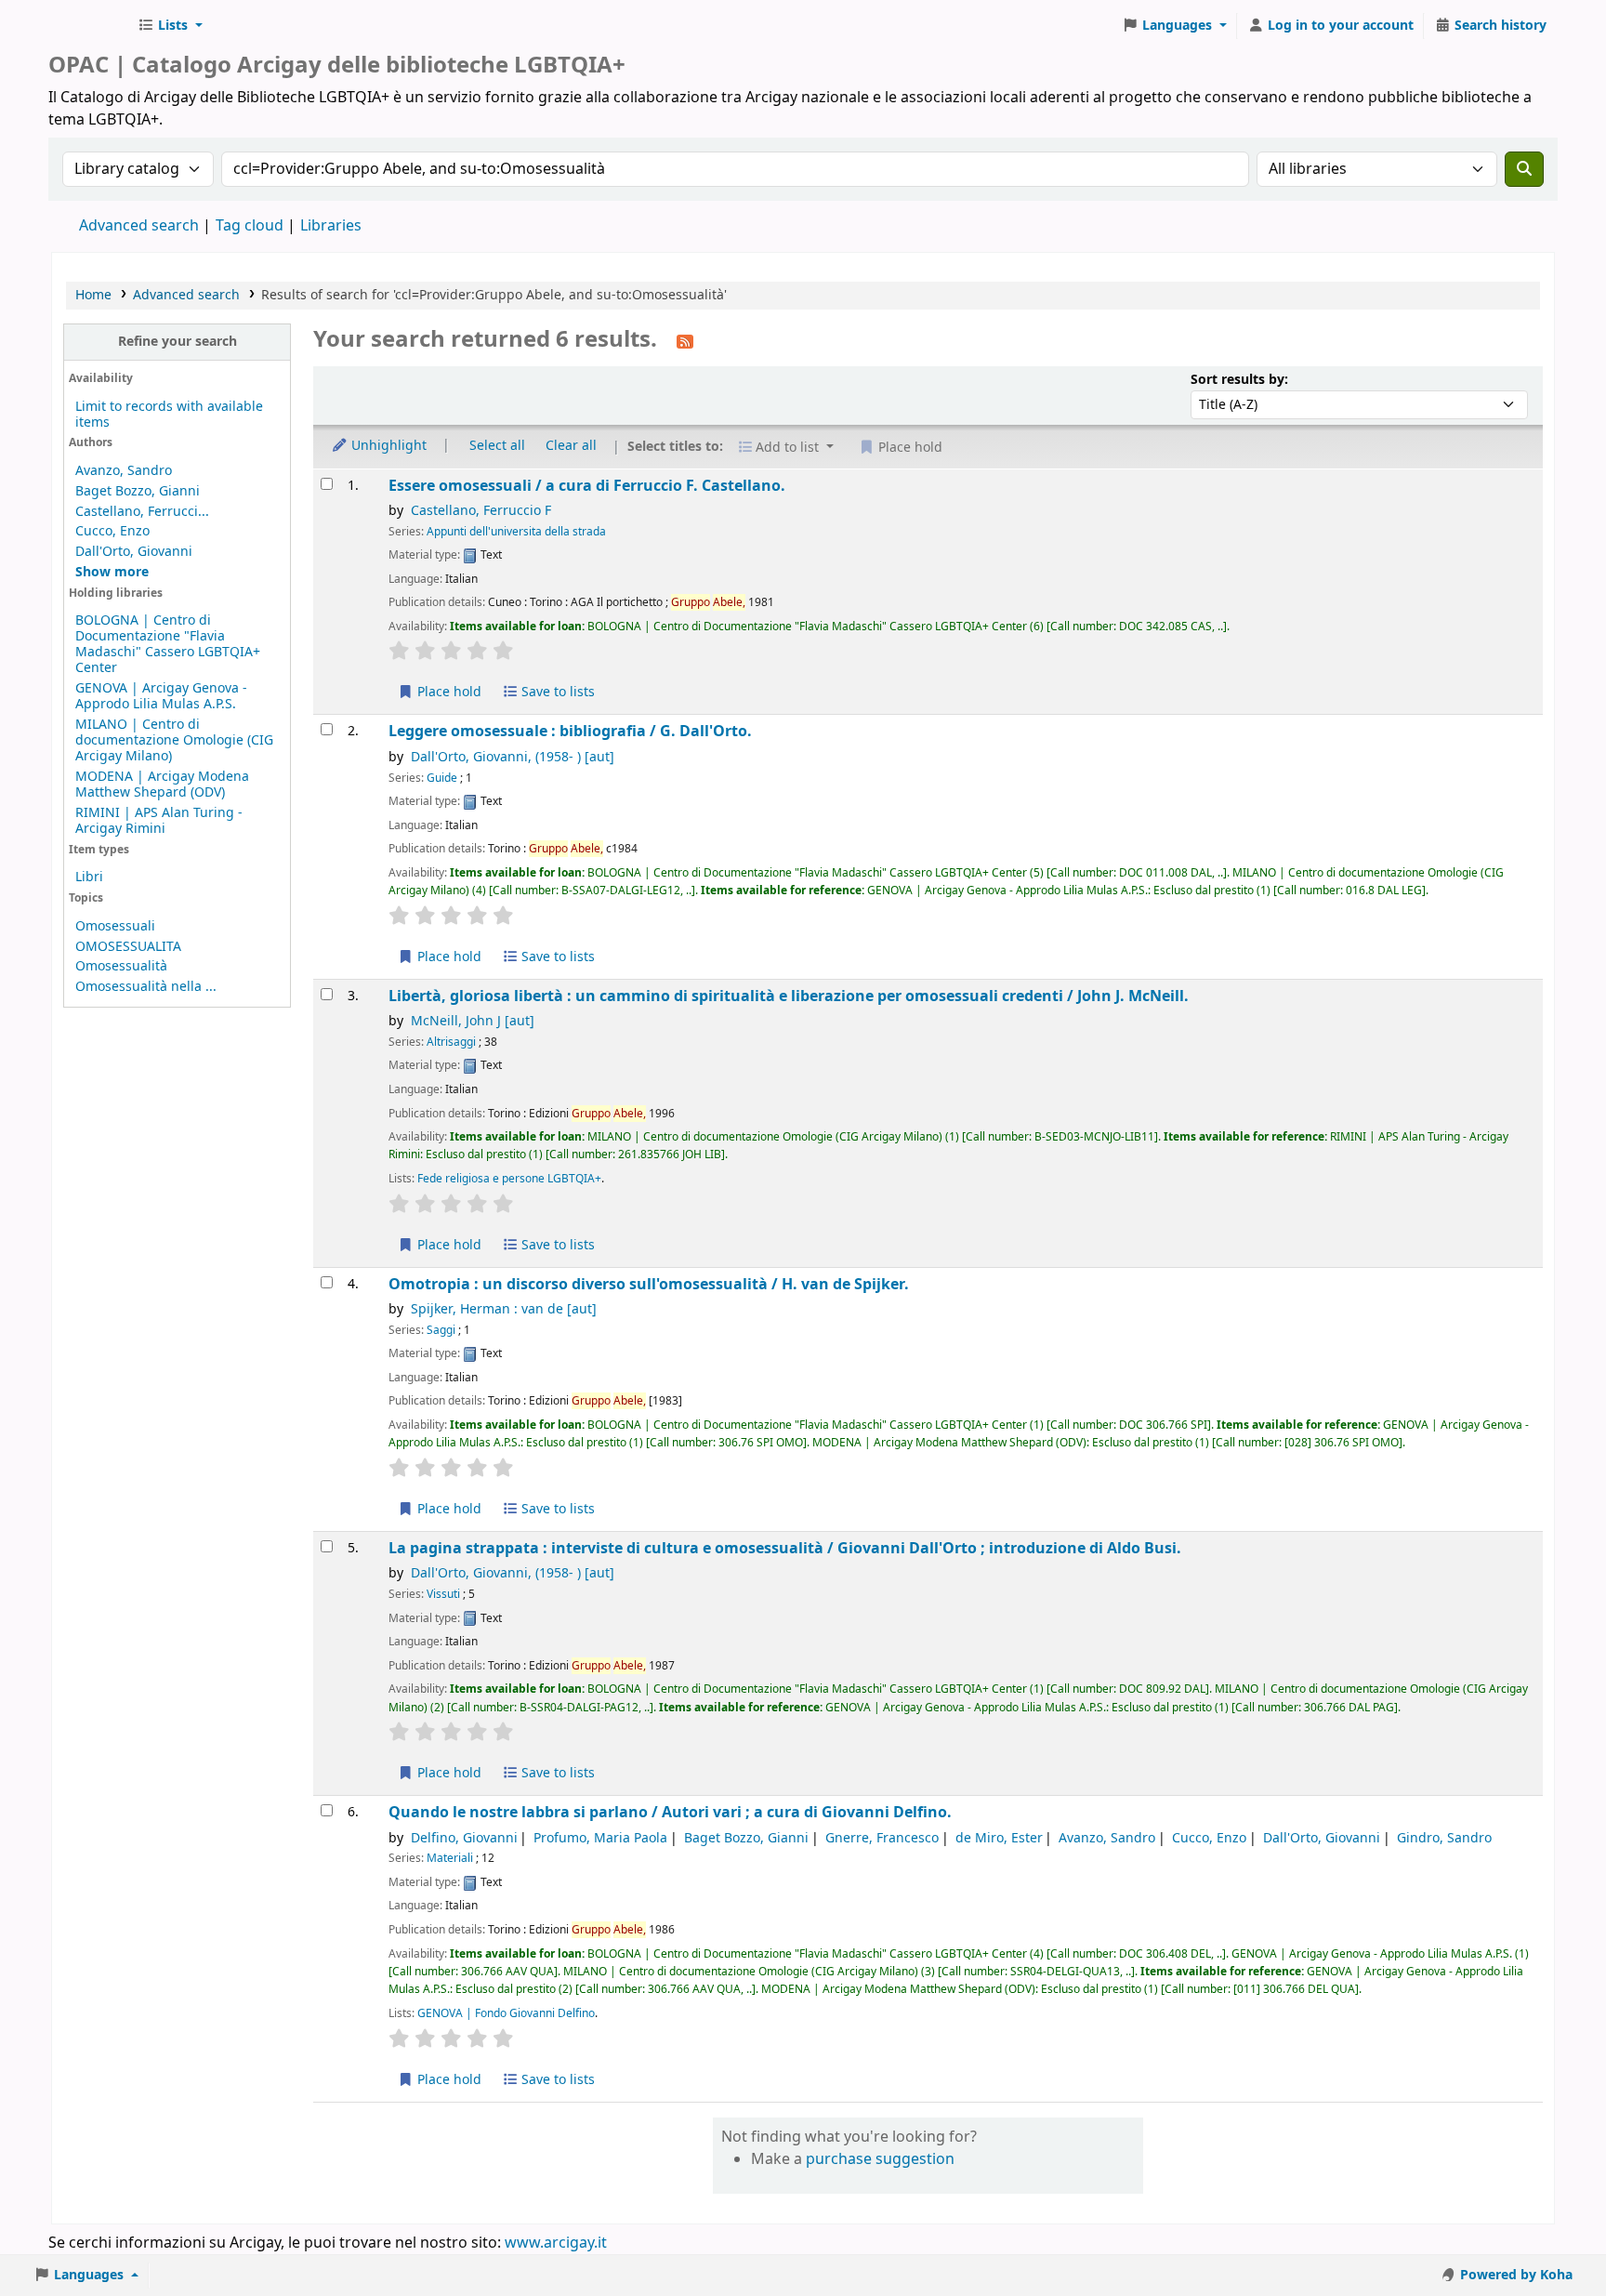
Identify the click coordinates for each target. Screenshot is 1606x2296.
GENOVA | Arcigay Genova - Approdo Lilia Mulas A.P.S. (161, 696)
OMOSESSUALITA (128, 947)
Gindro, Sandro (1444, 1838)
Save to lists (556, 692)
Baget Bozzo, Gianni (138, 491)
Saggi (441, 1330)
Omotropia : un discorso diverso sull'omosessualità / (649, 1284)
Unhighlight (387, 446)
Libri (89, 877)
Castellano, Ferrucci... (142, 512)
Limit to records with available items (169, 415)
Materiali (450, 1858)
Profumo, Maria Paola (600, 1838)
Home (93, 295)
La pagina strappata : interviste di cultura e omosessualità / (785, 1548)
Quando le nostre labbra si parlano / (670, 1812)
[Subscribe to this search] (685, 341)
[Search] (1524, 169)
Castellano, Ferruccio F (481, 511)
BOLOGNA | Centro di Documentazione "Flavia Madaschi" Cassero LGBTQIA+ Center (168, 644)
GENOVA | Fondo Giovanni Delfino (506, 2013)
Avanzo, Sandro (124, 471)
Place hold (448, 692)
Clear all (571, 446)
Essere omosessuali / (587, 486)
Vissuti (443, 1594)
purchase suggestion (880, 2159)
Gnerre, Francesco (882, 1838)
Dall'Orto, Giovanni (134, 552)
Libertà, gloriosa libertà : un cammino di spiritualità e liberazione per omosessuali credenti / (789, 996)
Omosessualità (121, 966)
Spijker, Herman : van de (504, 1309)
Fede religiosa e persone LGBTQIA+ (509, 1179)
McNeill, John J (473, 1021)
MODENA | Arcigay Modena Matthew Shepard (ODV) (162, 785)
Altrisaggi (451, 1042)
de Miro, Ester (999, 1838)
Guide (442, 778)
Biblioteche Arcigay (89, 26)
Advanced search (139, 226)
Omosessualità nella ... (146, 987)
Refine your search (178, 342)
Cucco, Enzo (112, 531)
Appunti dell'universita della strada (516, 532)
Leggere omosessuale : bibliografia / (570, 731)
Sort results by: (1239, 380)
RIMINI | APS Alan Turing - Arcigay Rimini (159, 821)
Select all (497, 446)
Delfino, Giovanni (464, 1838)
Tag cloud (250, 226)
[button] (170, 26)
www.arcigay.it (556, 2243)
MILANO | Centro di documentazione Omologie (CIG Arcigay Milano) (174, 740)
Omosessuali (115, 926)
